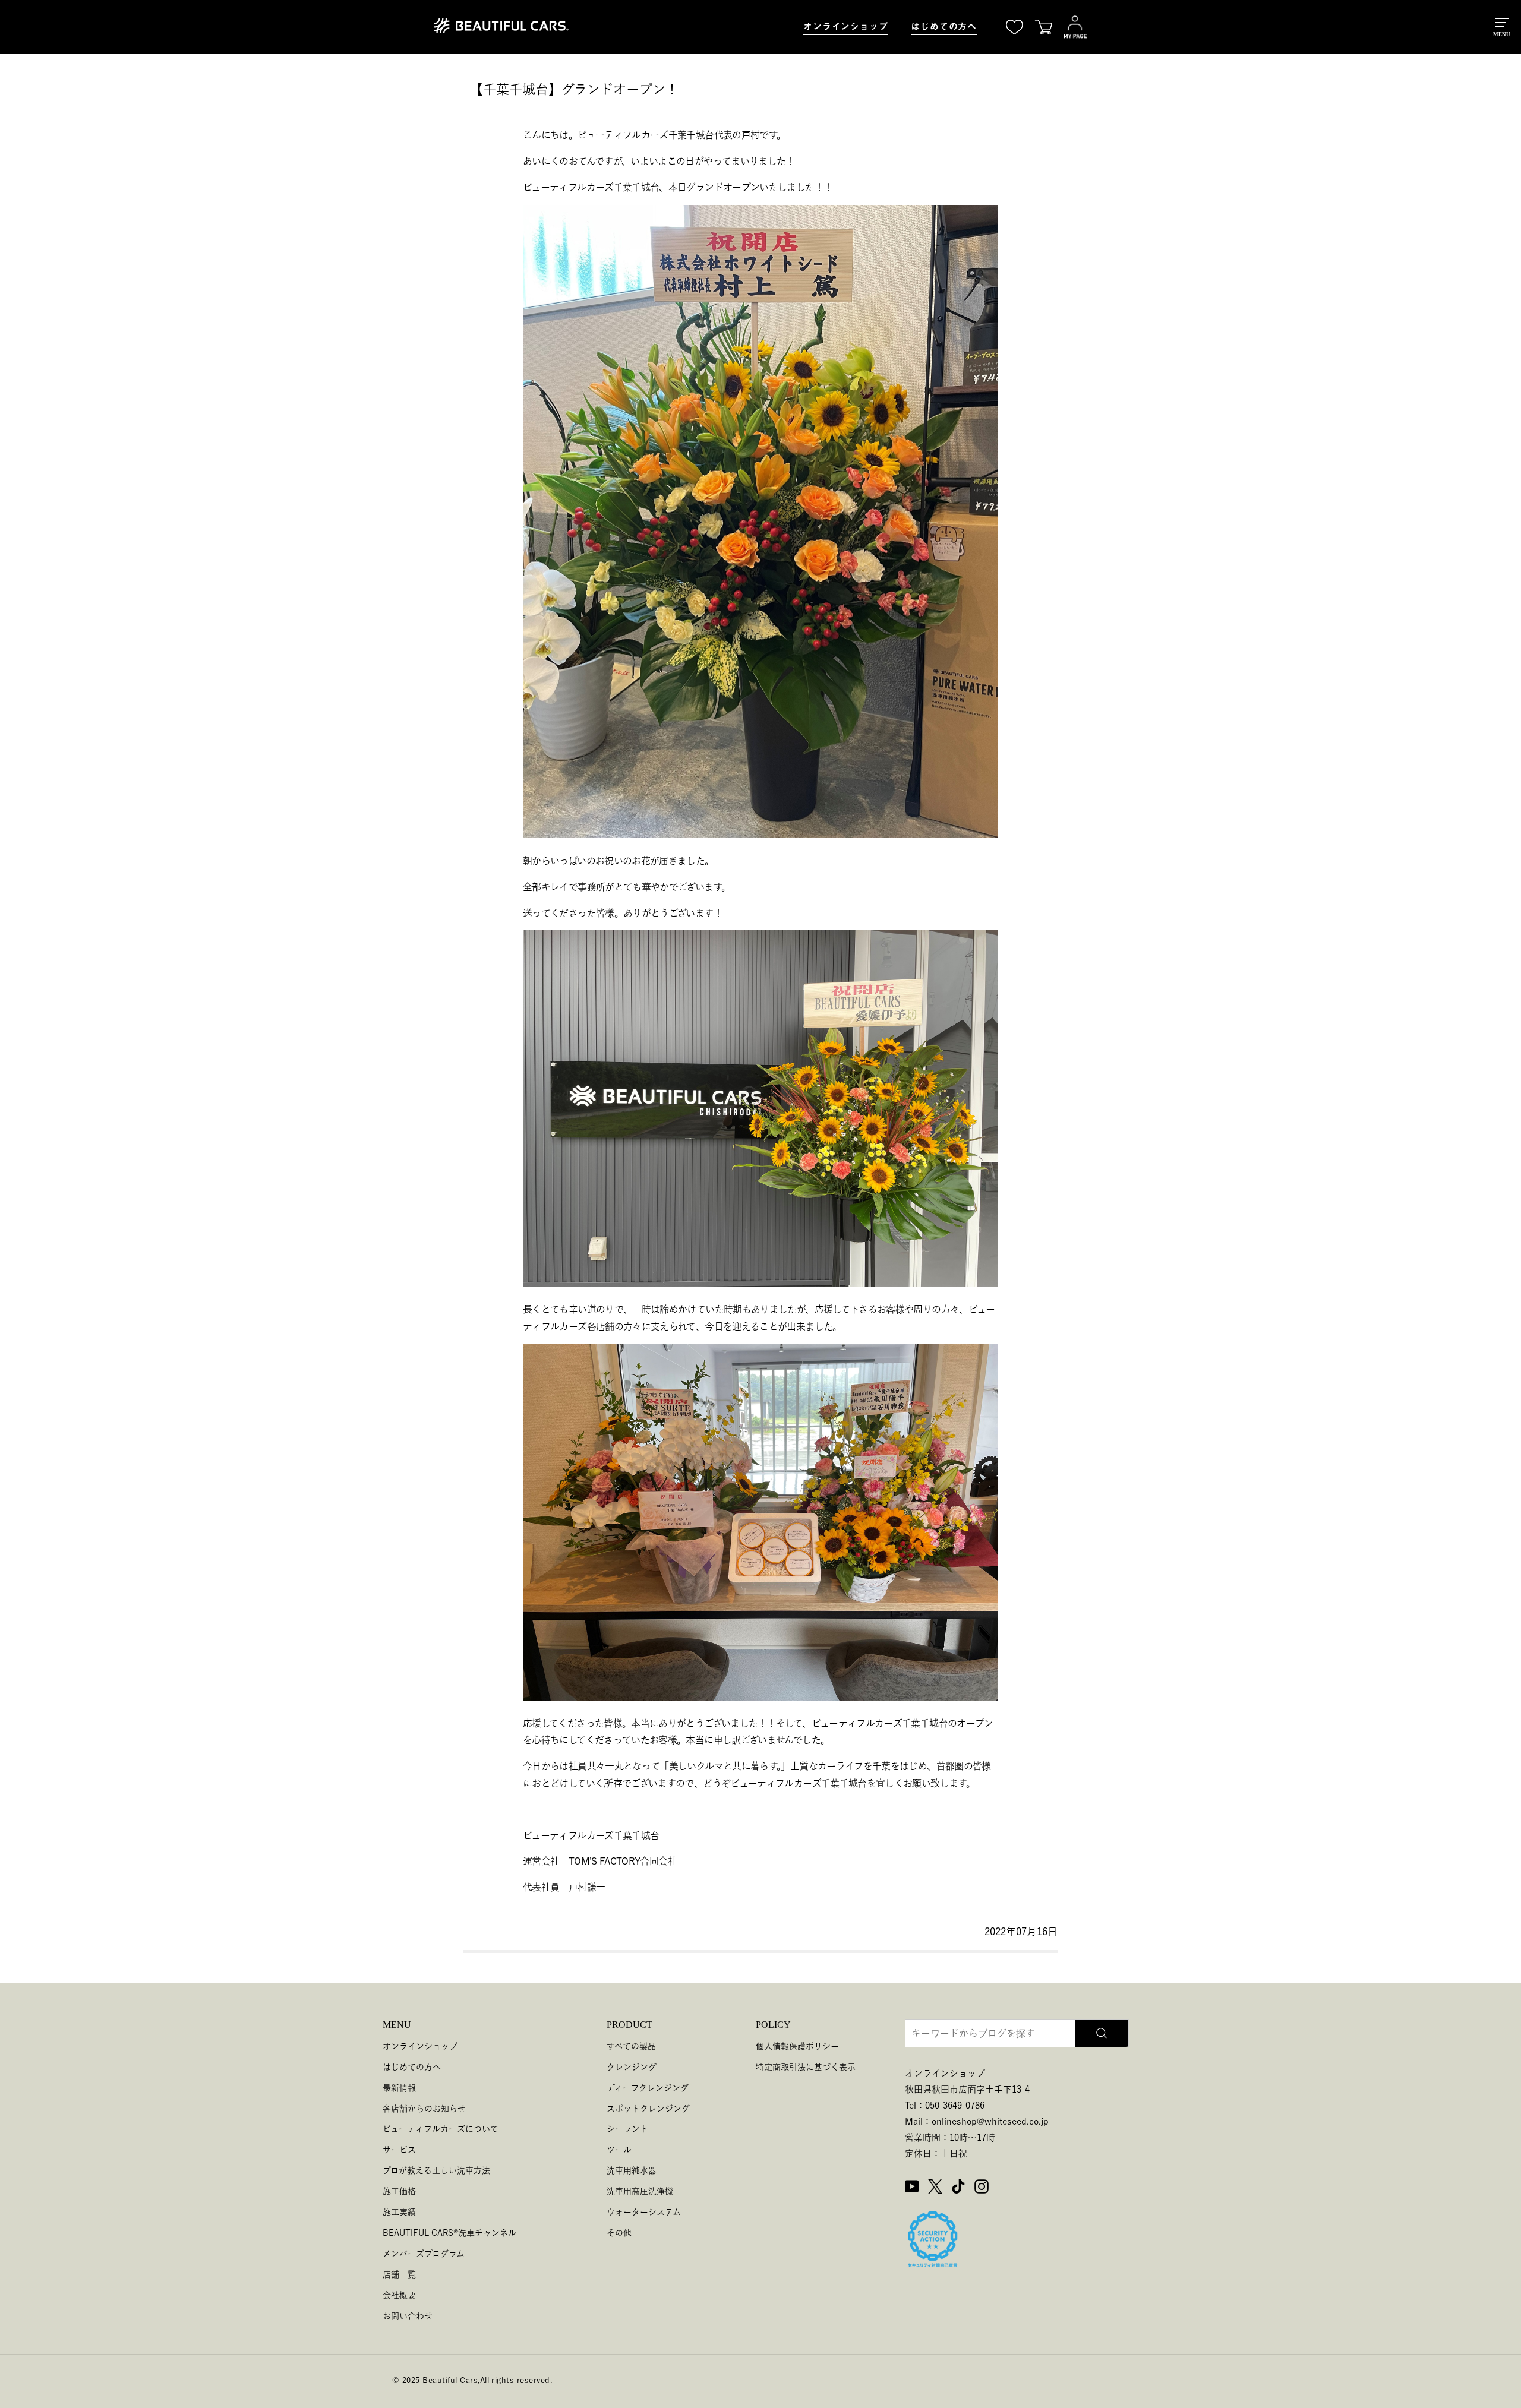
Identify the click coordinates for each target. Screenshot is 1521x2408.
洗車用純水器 (632, 2170)
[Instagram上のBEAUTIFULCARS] (982, 2188)
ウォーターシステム (644, 2212)
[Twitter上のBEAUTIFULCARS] (935, 2188)
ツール (619, 2150)
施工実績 (399, 2212)
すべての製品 (631, 2046)
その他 (619, 2233)
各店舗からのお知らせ (424, 2109)
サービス (399, 2150)
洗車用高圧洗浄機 (640, 2191)
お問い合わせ (408, 2316)
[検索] (1102, 2033)
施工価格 (399, 2191)
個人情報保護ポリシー (797, 2046)
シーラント (627, 2129)
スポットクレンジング (648, 2109)
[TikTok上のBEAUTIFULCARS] (958, 2188)
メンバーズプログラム (424, 2254)
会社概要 (399, 2295)
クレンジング (632, 2067)
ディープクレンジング (648, 2088)
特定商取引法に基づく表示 (806, 2067)
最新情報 (399, 2088)
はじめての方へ (944, 26)
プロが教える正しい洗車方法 (436, 2170)
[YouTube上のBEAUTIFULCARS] (912, 2188)
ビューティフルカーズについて (441, 2129)
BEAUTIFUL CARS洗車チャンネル (449, 2233)
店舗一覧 (399, 2274)
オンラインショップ (846, 26)
